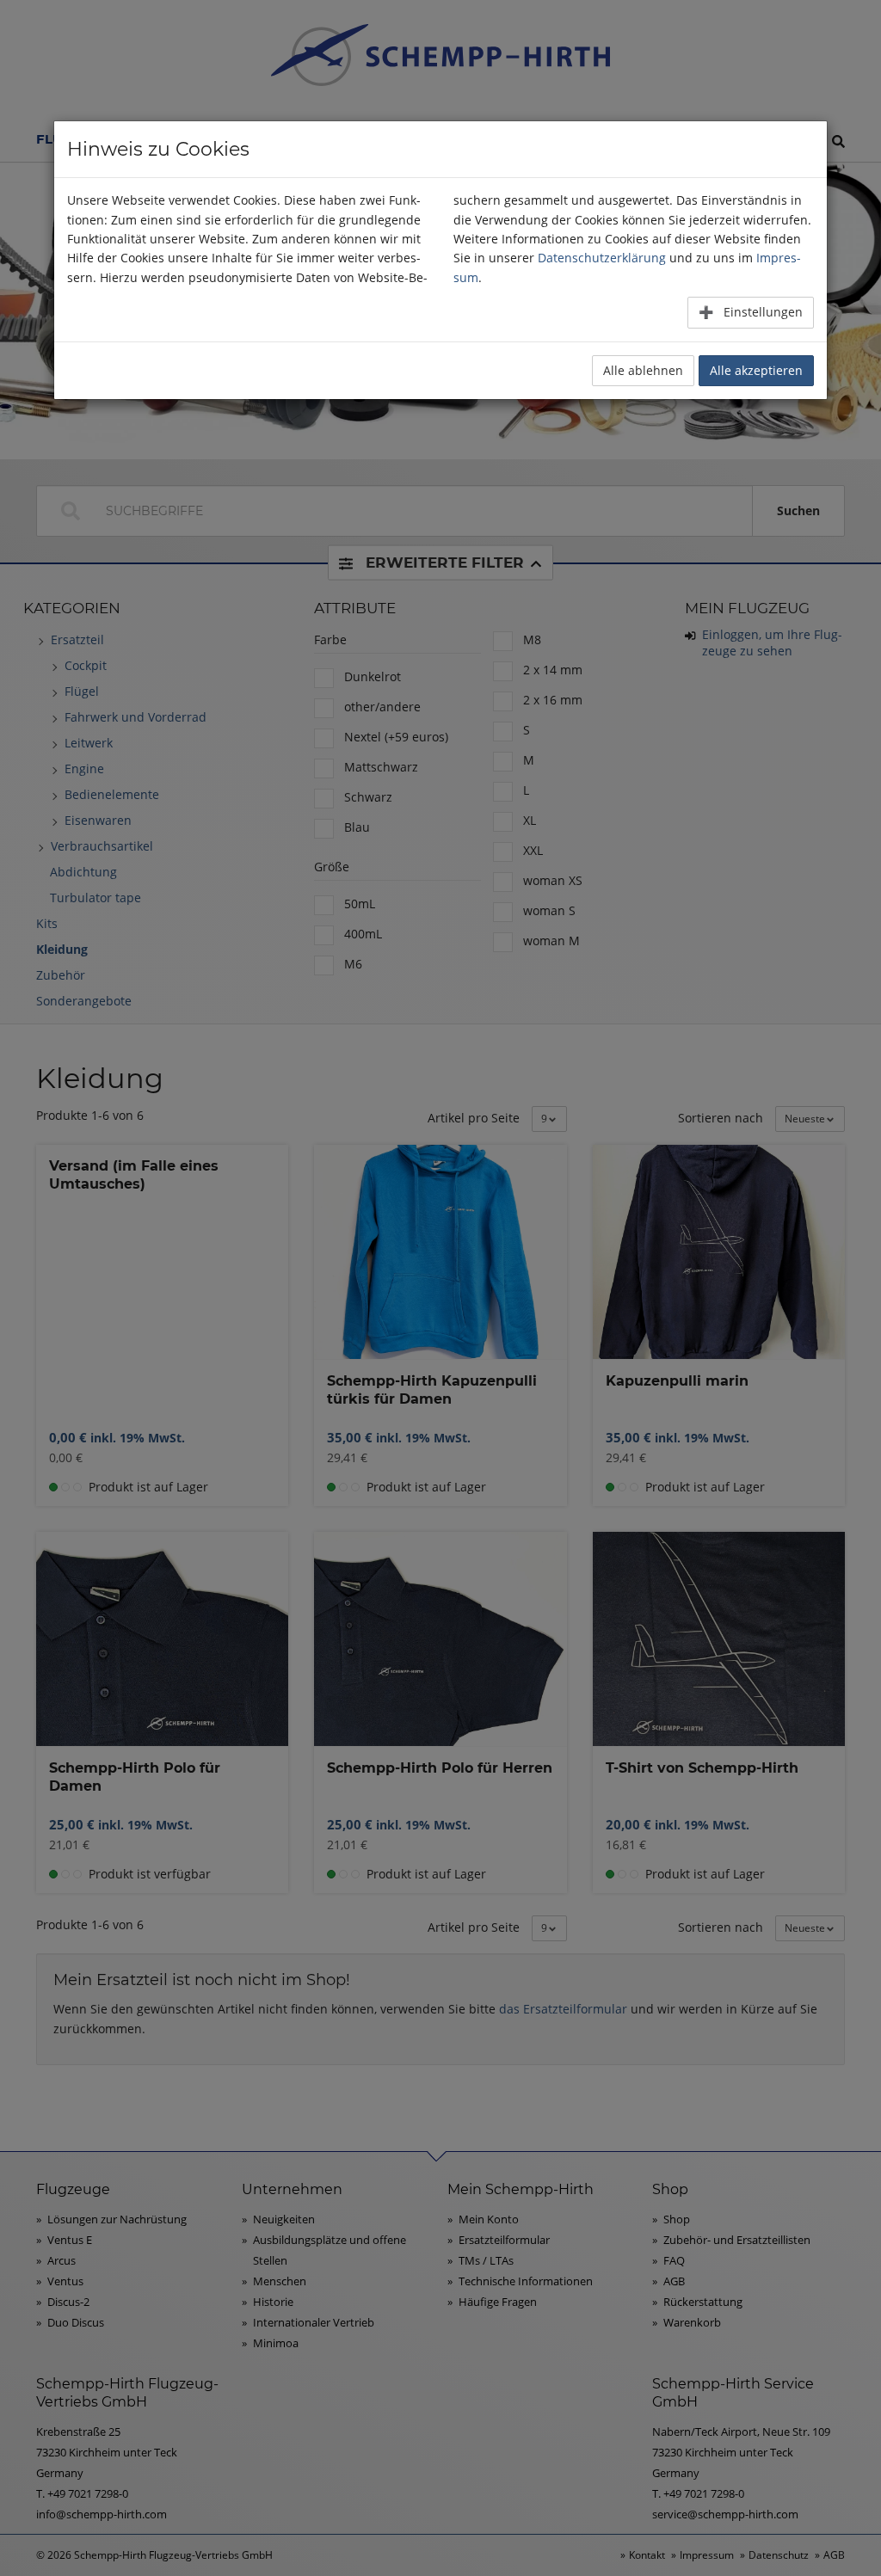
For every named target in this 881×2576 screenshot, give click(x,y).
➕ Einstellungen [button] (751, 312)
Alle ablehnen (643, 370)
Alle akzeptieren (756, 370)
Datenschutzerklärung (602, 258)
